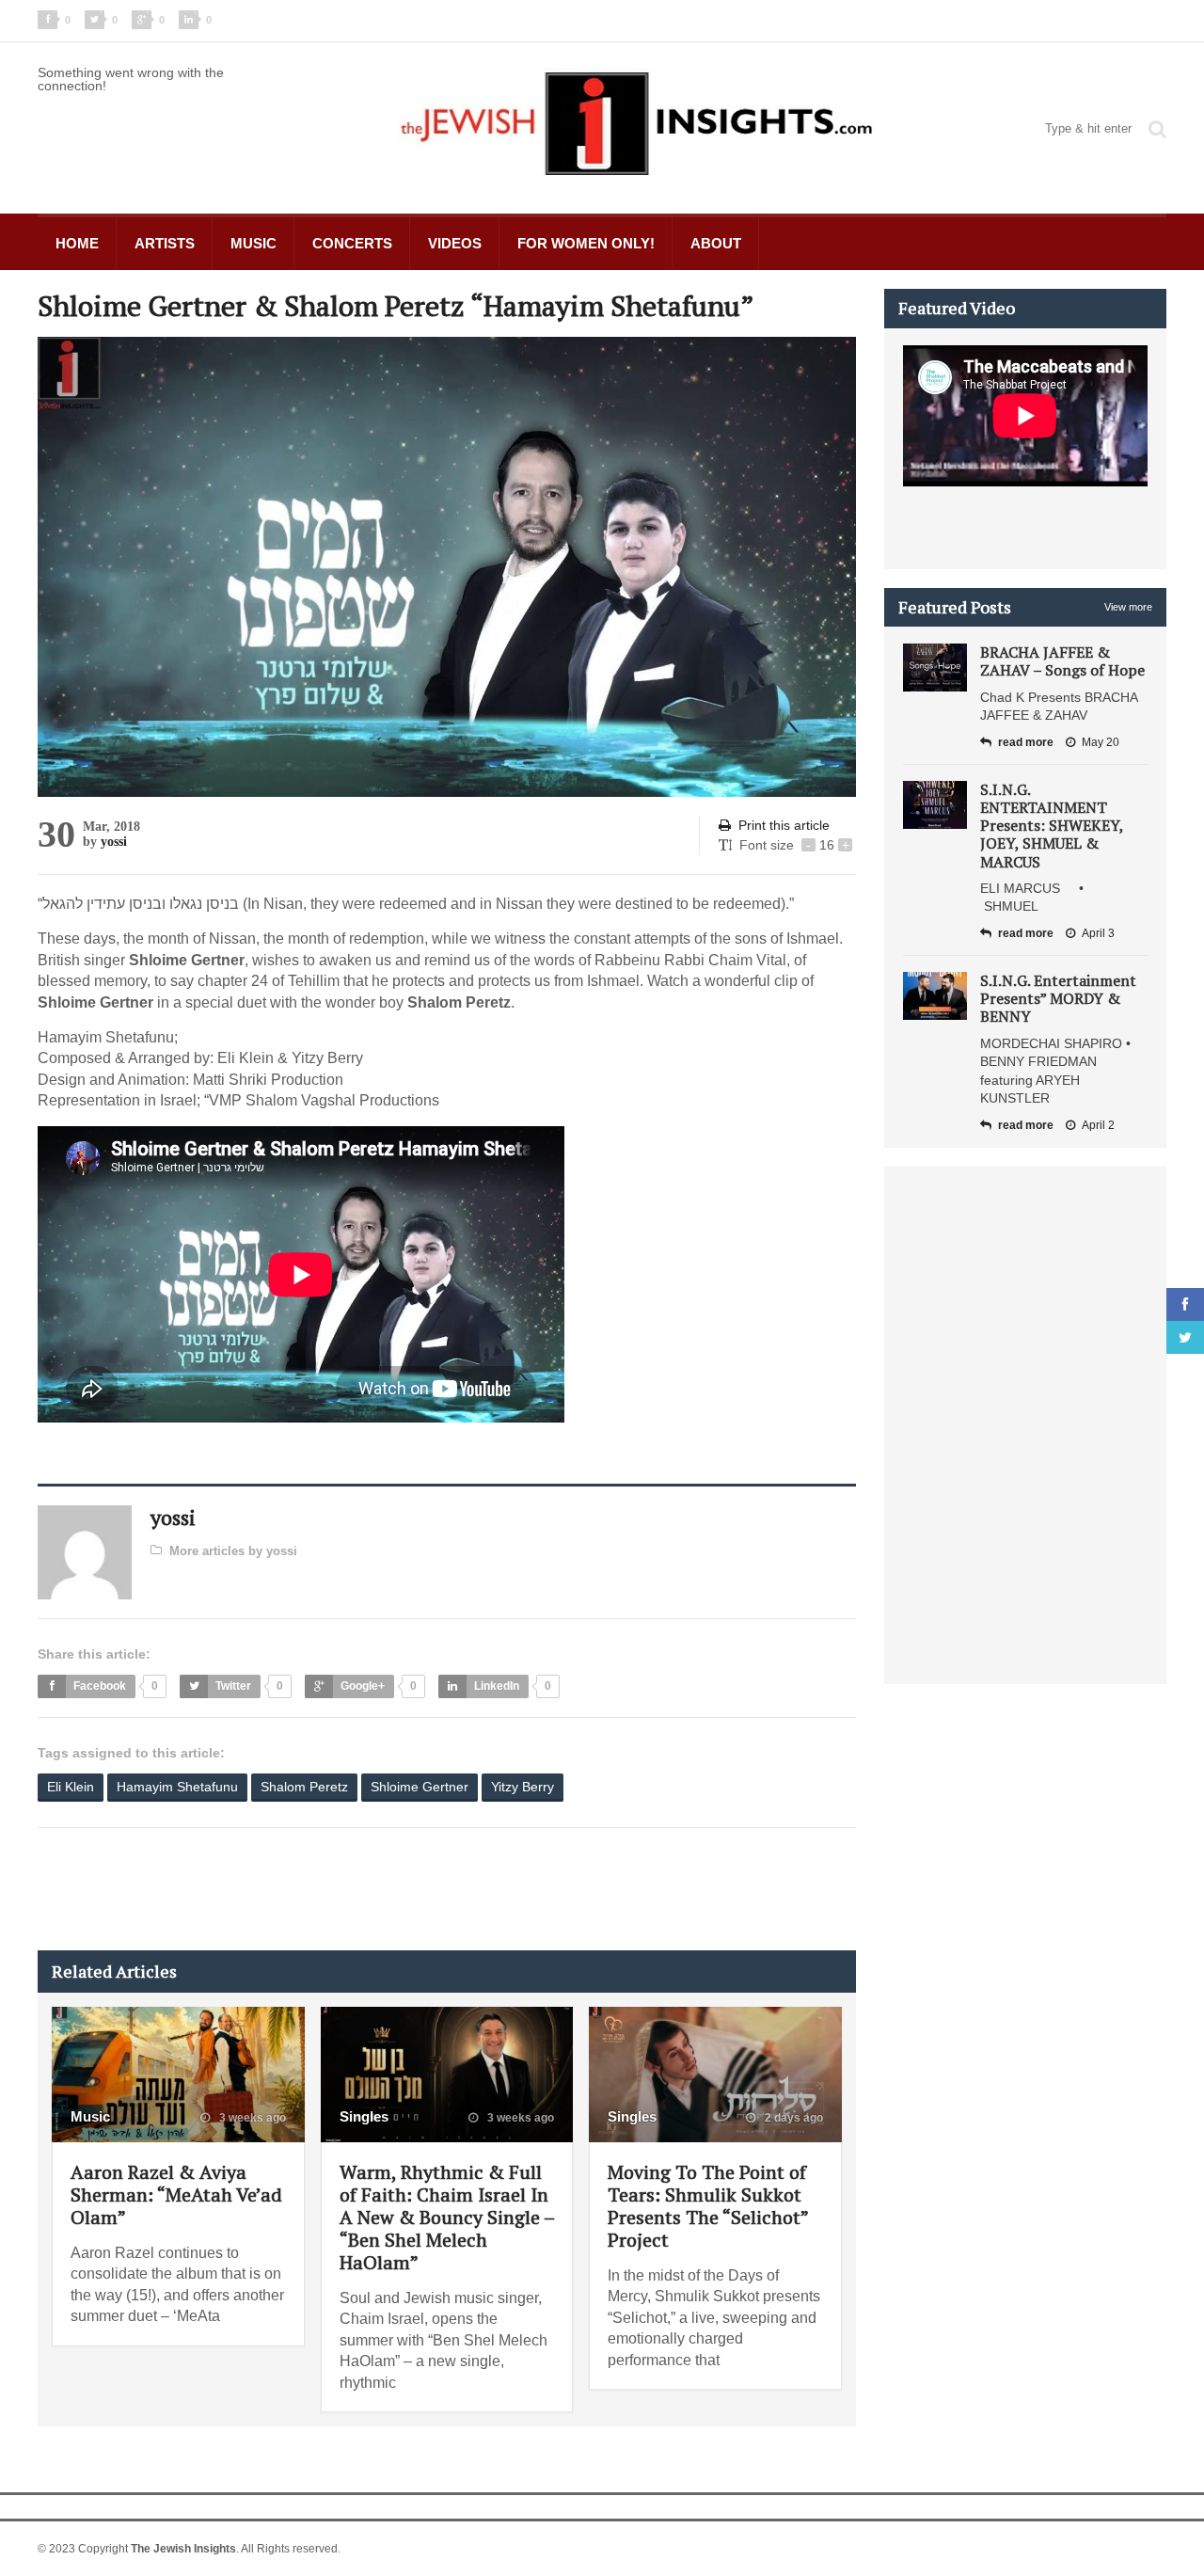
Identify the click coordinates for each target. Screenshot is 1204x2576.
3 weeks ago (251, 2118)
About (716, 243)
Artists (165, 243)
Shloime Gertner (420, 1787)
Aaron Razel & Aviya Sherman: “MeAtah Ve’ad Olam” (176, 2194)
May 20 (1101, 742)
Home (77, 243)
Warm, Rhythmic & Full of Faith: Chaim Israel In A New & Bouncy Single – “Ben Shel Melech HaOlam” (447, 2217)
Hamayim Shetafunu (177, 1787)
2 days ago (792, 2118)
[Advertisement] (380, 1889)
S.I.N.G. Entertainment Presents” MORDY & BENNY (1058, 998)
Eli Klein (71, 1787)
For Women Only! (586, 243)
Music (253, 243)
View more (1128, 607)
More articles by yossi (233, 1551)
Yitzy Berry (523, 1787)
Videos (455, 243)
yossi (114, 842)
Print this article (784, 825)
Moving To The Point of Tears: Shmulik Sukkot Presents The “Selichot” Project (708, 2206)
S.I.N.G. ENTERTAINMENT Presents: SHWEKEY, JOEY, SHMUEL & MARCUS (1052, 826)
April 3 (1098, 933)
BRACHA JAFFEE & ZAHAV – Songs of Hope (1062, 661)
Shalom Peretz (304, 1787)
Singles (364, 2116)
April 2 (1098, 1125)
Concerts (352, 243)
